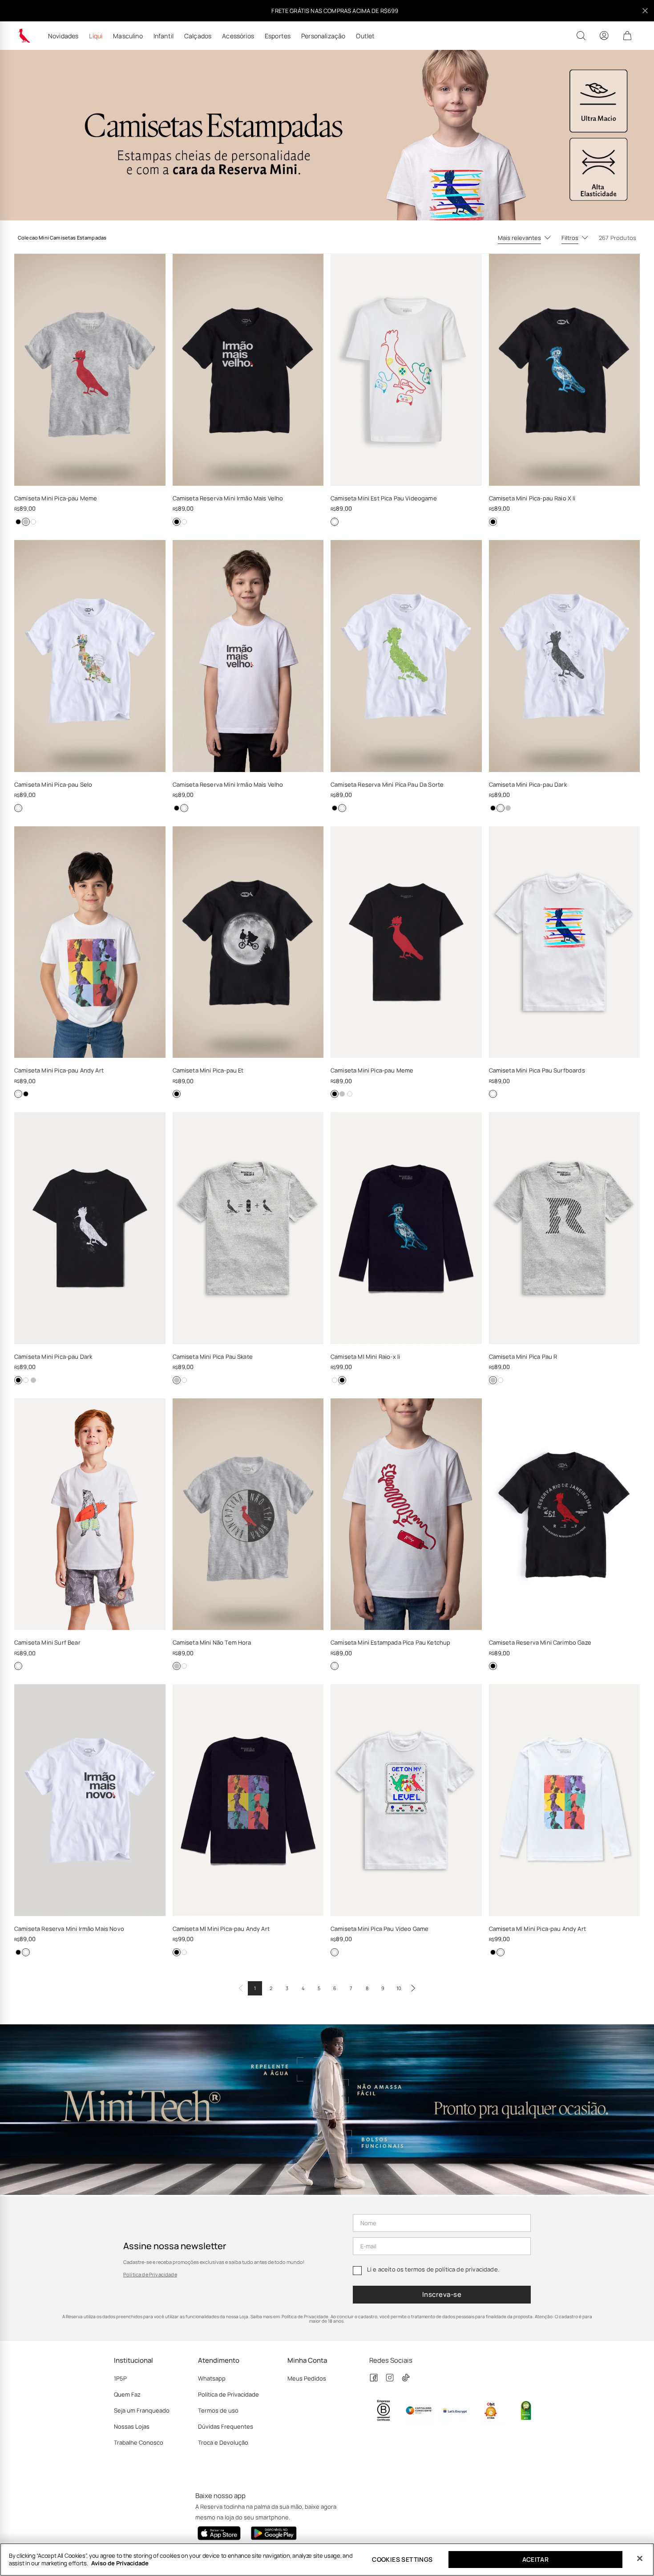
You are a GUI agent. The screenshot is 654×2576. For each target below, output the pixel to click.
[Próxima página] (413, 1988)
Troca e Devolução (223, 2442)
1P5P (120, 2378)
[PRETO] (18, 522)
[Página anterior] (241, 1988)
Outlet (365, 36)
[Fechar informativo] (645, 11)
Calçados (198, 36)
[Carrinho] (627, 36)
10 (399, 1988)
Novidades (63, 36)
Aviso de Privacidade (120, 2563)
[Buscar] (581, 36)
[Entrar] (604, 36)
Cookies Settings (402, 2559)
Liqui (96, 36)
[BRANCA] (26, 1952)
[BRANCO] (33, 522)
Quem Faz (127, 2394)
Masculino (128, 36)
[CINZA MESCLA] (26, 522)
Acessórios (238, 36)
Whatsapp (212, 2378)
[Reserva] (24, 36)
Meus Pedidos (307, 2378)
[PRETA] (18, 1952)
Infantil (163, 36)
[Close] (640, 2559)
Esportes (278, 36)
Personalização (323, 36)
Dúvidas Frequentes (226, 2426)
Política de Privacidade (150, 2274)
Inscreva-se (442, 2294)
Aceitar (536, 2559)
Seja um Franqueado (142, 2410)
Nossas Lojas (132, 2426)
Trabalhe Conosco (139, 2442)
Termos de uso (218, 2410)
